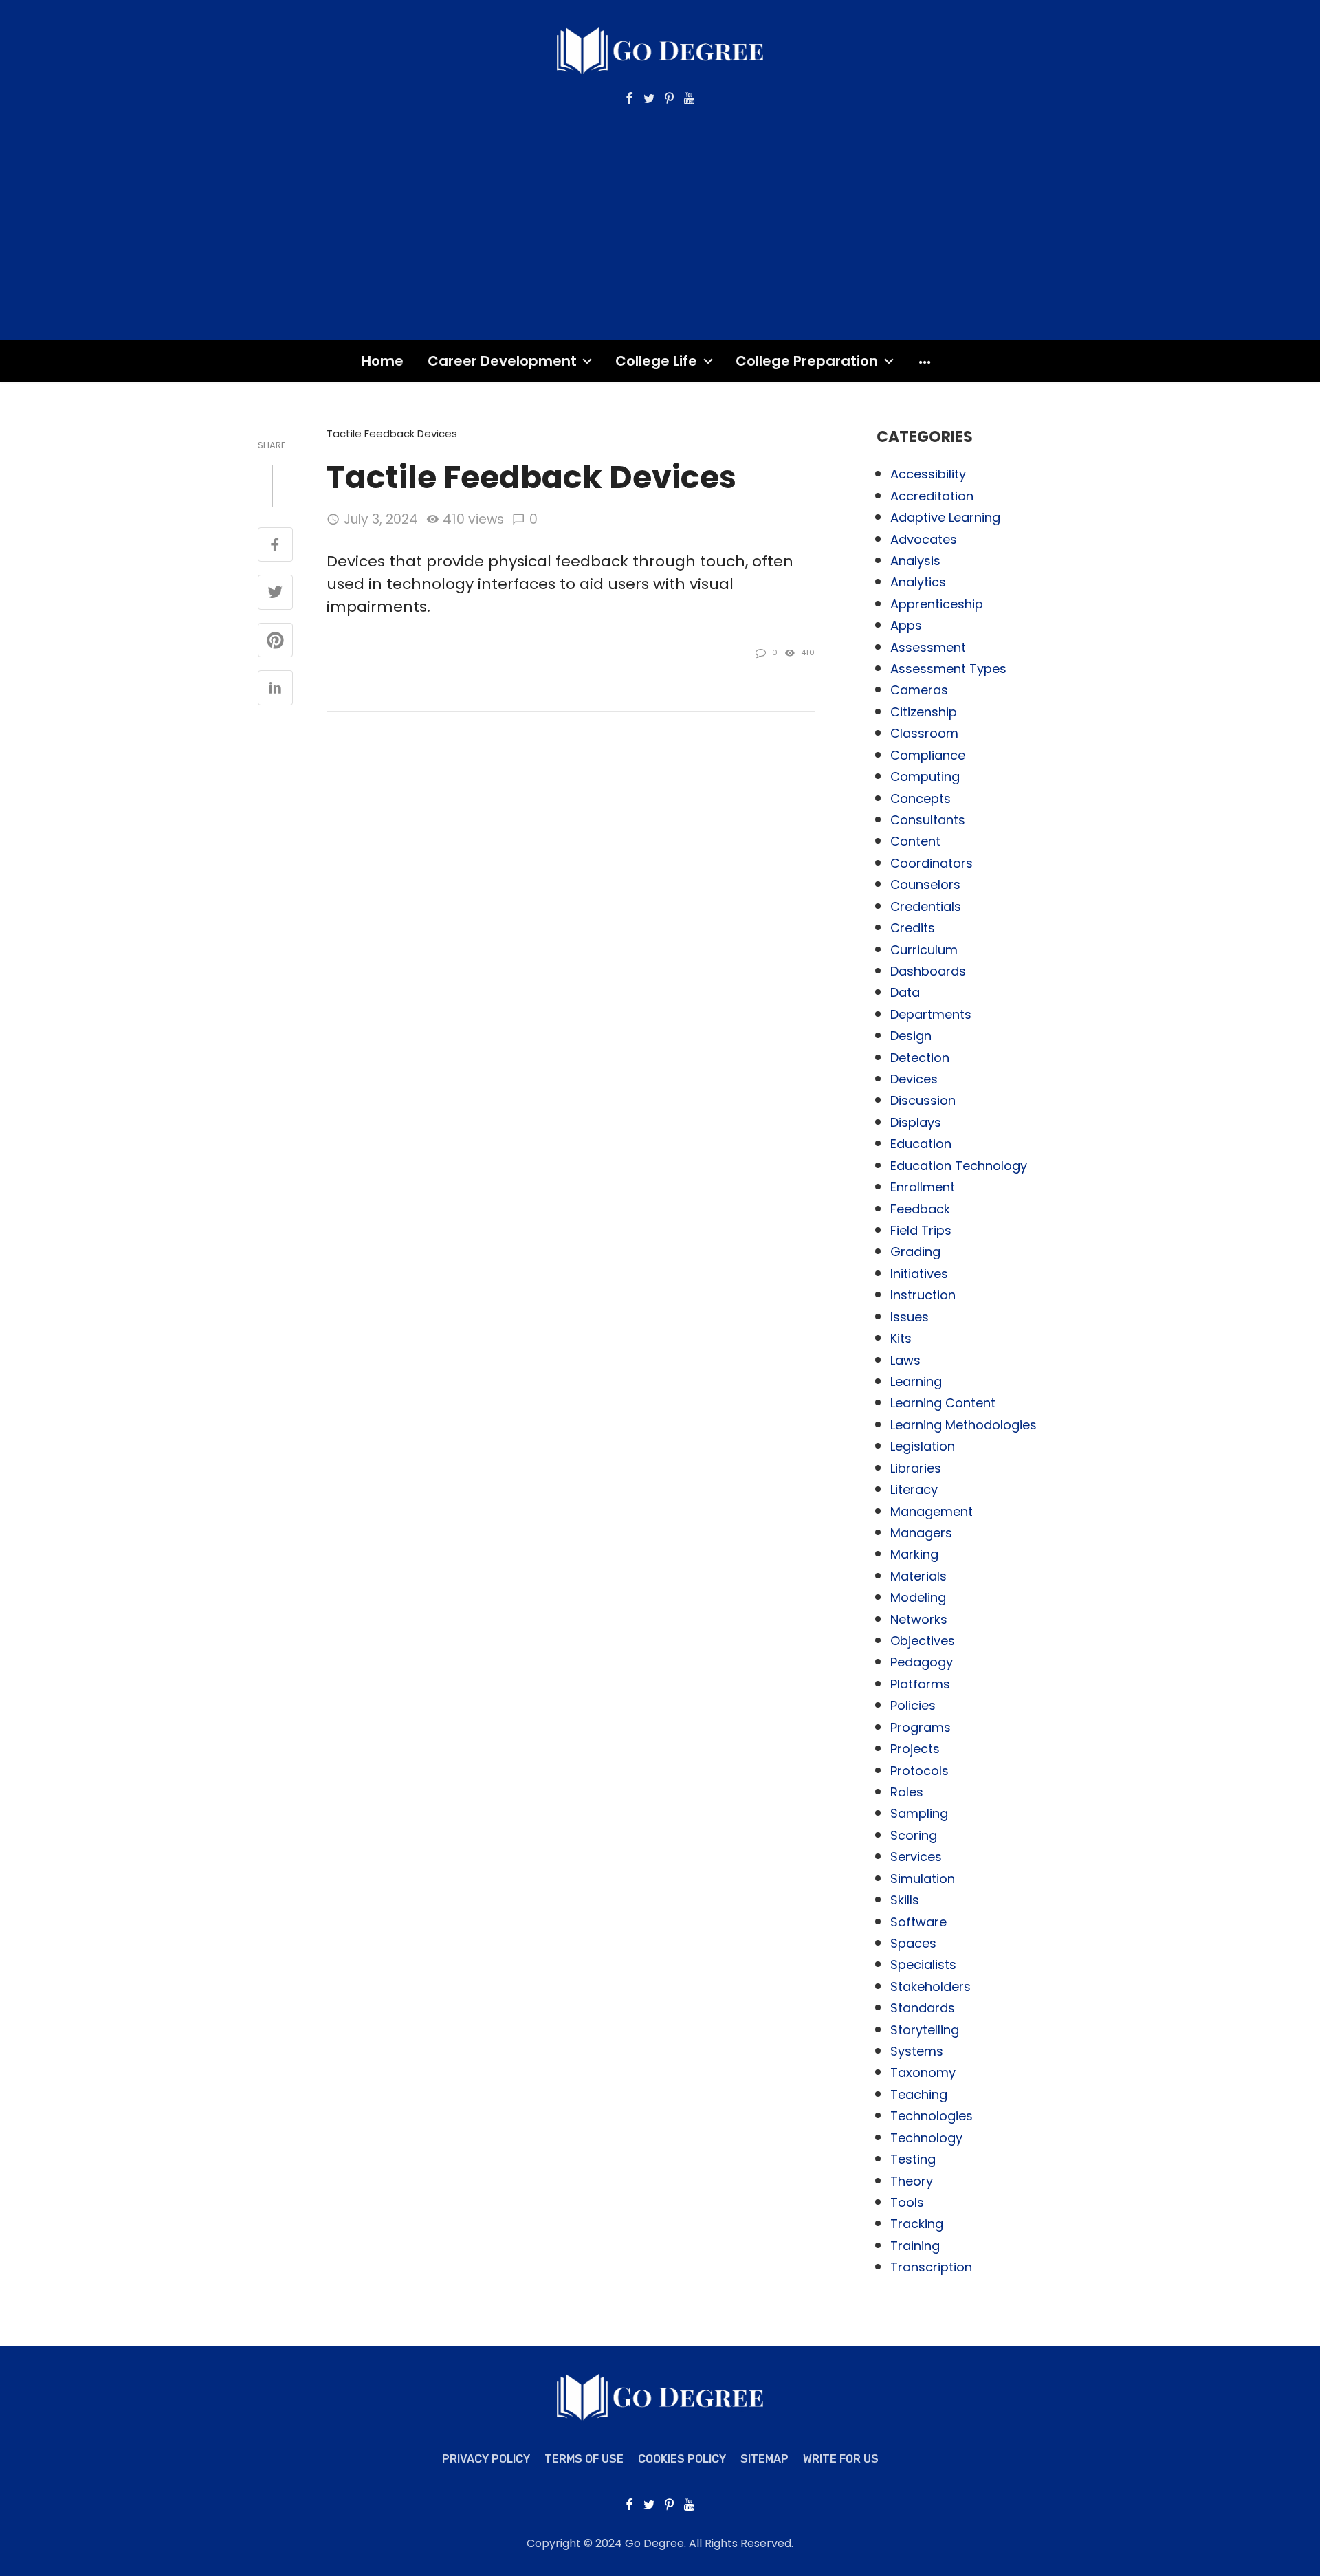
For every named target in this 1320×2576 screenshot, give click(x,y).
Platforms (920, 1684)
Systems (917, 2051)
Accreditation (932, 496)
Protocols (920, 1771)
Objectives (923, 1641)
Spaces (913, 1943)
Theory (912, 2181)
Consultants (928, 820)
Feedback (920, 1209)
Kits (901, 1338)
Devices (914, 1079)
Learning (916, 1381)
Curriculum (924, 950)
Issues (910, 1317)
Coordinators (932, 863)
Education (921, 1144)
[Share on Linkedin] (275, 689)
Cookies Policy (682, 2459)
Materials (918, 1576)
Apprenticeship (937, 604)
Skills (905, 1900)
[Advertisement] (660, 210)
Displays (916, 1122)
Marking (914, 1554)
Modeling (918, 1597)
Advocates (924, 539)
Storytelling (925, 2030)
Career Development (502, 361)
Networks (919, 1619)
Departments (931, 1014)
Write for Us (841, 2459)
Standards (923, 2008)
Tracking (917, 2224)
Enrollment (923, 1187)
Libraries (916, 1468)
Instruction (923, 1295)
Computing (925, 777)
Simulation (923, 1879)
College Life (656, 361)
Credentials (926, 906)
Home (383, 361)
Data (905, 992)
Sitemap (764, 2459)
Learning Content (943, 1403)
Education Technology (959, 1166)
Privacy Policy (486, 2459)
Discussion (923, 1100)
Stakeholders (931, 1986)
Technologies (932, 2116)
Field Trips (921, 1230)
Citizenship (924, 712)
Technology (926, 2138)
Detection (920, 1058)
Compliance (928, 755)
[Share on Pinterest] (275, 641)
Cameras (919, 690)
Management (932, 1511)
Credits (913, 928)
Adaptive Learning (945, 517)
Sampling (919, 1813)
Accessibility (928, 474)
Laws (905, 1360)
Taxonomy (923, 2072)
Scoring (914, 1835)
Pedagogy (922, 1662)
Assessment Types (948, 669)
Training (915, 2246)
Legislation (923, 1446)
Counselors (925, 884)
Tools (907, 2202)
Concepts (921, 799)
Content (915, 841)
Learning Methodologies (964, 1425)
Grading (915, 1252)
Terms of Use (584, 2459)
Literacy (914, 1489)
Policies (913, 1705)
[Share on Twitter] (275, 593)
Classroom (924, 733)
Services (916, 1857)
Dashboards (928, 971)
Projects (915, 1749)
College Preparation (807, 361)
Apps (906, 625)
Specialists (923, 1964)
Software (918, 1922)
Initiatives (919, 1274)
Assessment (928, 647)
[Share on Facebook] (275, 546)
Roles (907, 1792)
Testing (913, 2159)
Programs (921, 1727)
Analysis (915, 561)
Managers (921, 1533)
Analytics (918, 582)
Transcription (931, 2267)
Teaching (919, 2094)
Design (911, 1036)
